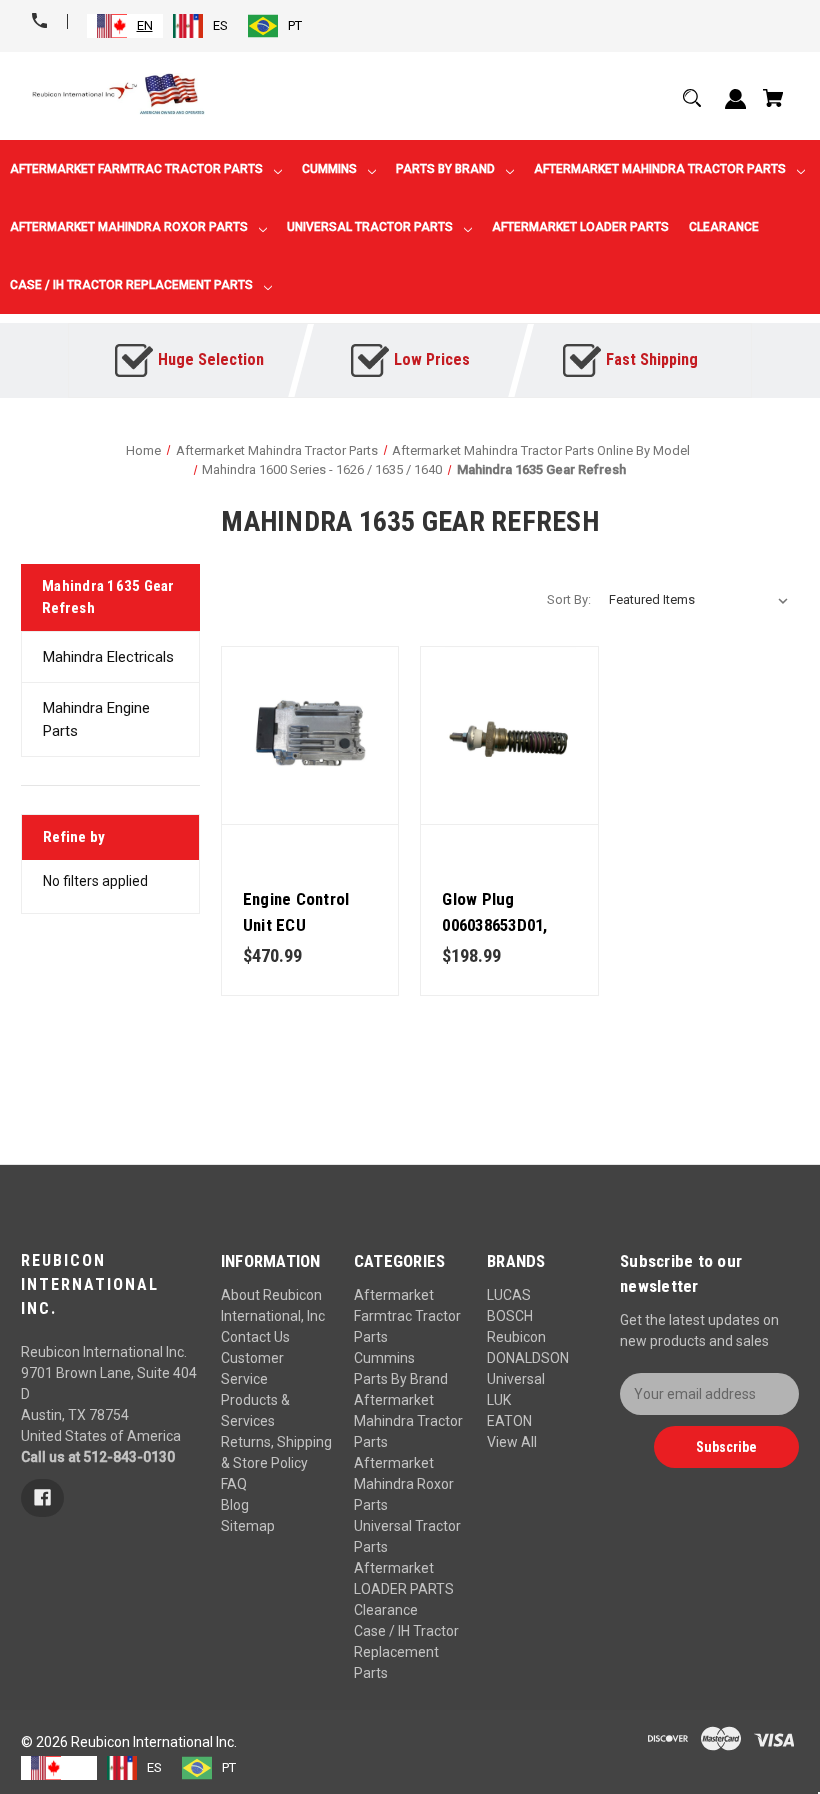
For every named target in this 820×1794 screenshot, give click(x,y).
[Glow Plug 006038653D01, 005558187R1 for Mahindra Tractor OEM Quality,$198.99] (509, 735)
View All (512, 1442)
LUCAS (509, 1295)
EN (145, 25)
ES (220, 25)
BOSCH (510, 1316)
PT (295, 25)
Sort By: (569, 599)
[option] (200, 26)
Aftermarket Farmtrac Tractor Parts (407, 1316)
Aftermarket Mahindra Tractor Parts (408, 1421)
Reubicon (516, 1337)
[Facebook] (42, 1498)
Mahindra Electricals (108, 657)
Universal (516, 1379)
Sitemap (248, 1526)
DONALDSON (528, 1358)
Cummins (384, 1358)
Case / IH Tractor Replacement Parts (406, 1652)
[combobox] (125, 26)
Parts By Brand (401, 1379)
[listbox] (699, 600)
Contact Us (255, 1337)
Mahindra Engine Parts (96, 719)
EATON (509, 1421)
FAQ (234, 1484)
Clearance (386, 1610)
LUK (499, 1400)
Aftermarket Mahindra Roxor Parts (404, 1484)
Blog (235, 1505)
